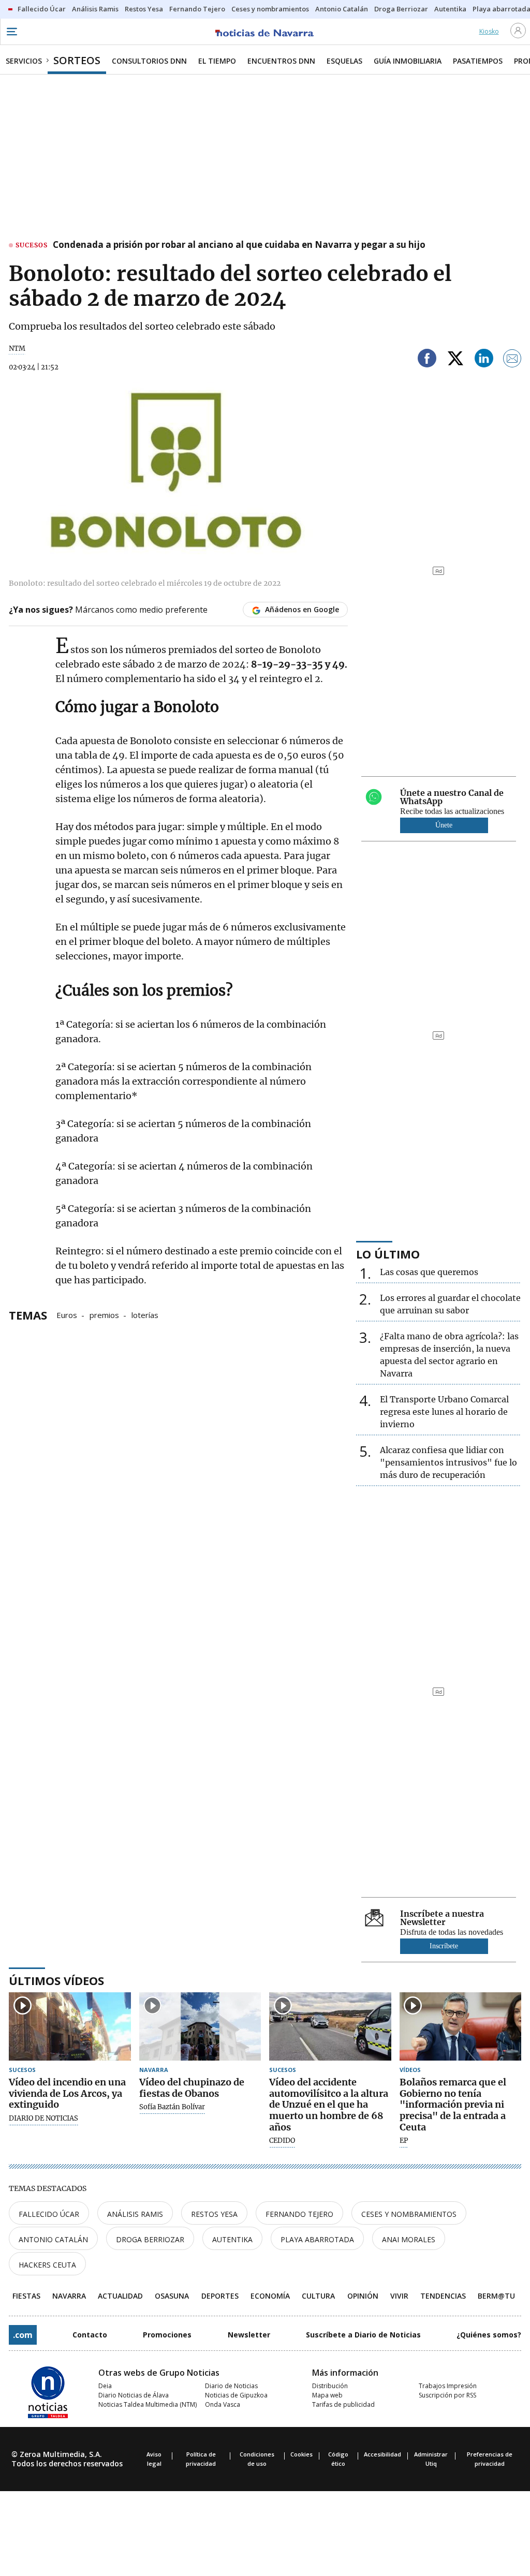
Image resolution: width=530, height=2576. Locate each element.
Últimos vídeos (56, 1980)
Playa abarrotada (317, 2239)
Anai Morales (409, 2239)
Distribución (330, 2386)
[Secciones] (11, 32)
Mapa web (327, 2395)
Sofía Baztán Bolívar (172, 2107)
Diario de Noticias (231, 2386)
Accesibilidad (382, 2454)
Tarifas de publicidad (343, 2404)
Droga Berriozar (150, 2239)
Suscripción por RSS (447, 2395)
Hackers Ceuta (47, 2265)
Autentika (232, 2239)
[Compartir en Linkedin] (484, 360)
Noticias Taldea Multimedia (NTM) (148, 2404)
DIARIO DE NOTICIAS (43, 2119)
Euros (67, 1314)
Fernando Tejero (299, 2214)
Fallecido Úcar (49, 2214)
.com (23, 2335)
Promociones (167, 2335)
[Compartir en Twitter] (455, 360)
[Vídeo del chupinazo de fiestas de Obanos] (200, 2027)
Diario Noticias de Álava (134, 2395)
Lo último (388, 1254)
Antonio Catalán (53, 2239)
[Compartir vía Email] (512, 360)
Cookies (301, 2454)
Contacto (90, 2335)
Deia (105, 2386)
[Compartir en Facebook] (427, 360)
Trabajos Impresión (448, 2386)
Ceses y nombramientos (409, 2214)
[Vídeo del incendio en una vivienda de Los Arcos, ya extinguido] (70, 2027)
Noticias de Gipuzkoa (236, 2395)
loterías (145, 1314)
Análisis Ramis (135, 2214)
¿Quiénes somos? (489, 2335)
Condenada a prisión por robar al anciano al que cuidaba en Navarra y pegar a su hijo (239, 245)
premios (104, 1314)
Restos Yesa (214, 2214)
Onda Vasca (223, 2404)
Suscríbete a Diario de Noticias (363, 2335)
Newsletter (249, 2335)
